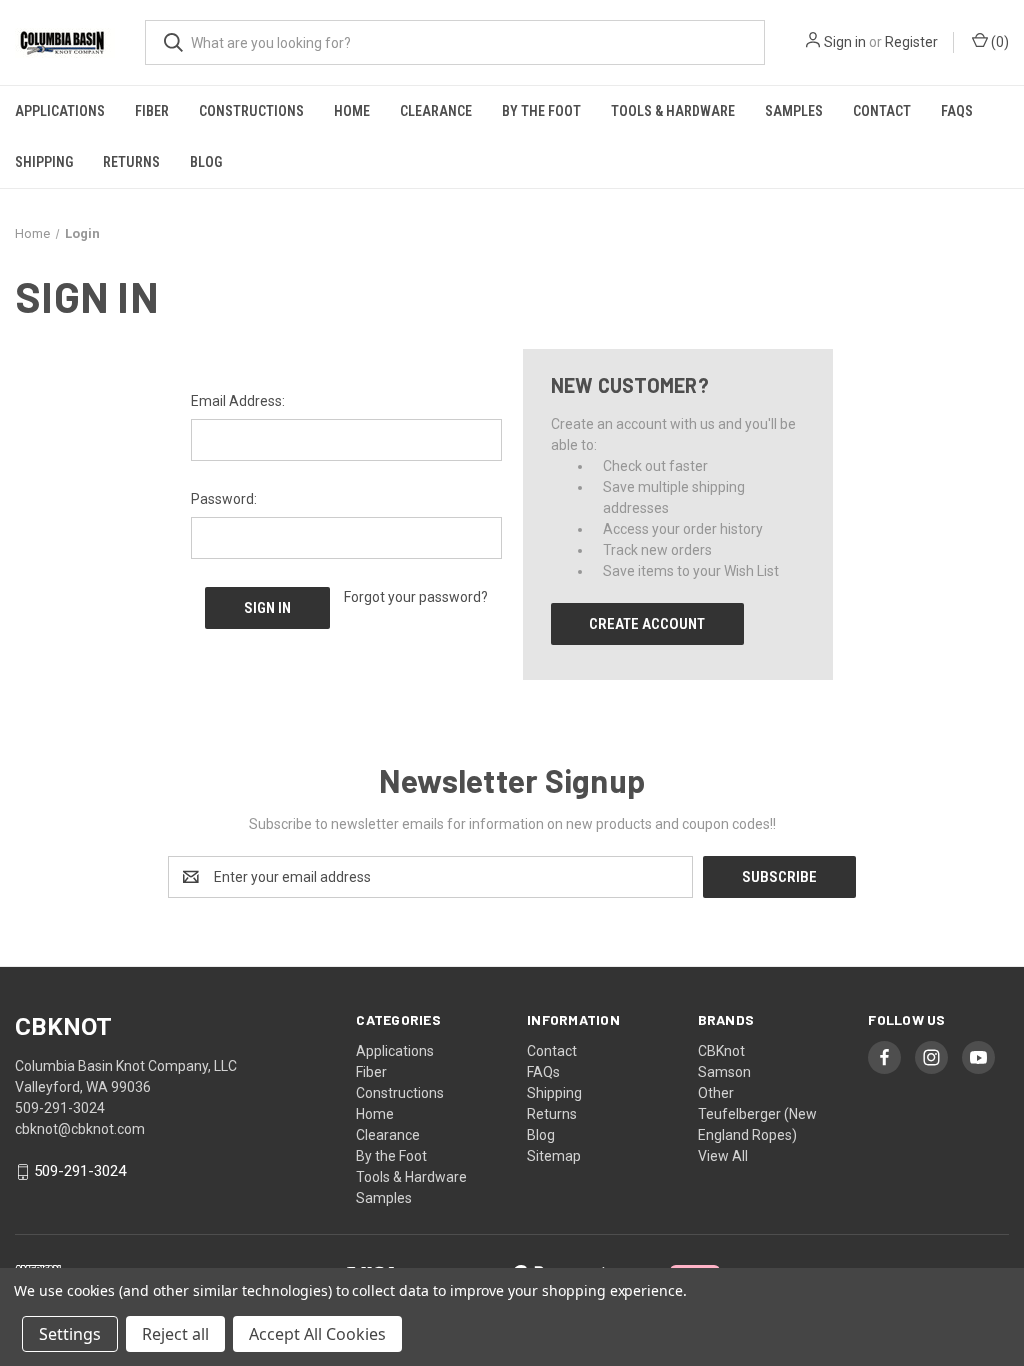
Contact (882, 111)
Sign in (845, 42)
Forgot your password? (416, 597)
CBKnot (721, 1051)
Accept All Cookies (317, 1334)
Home (352, 111)
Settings (70, 1334)
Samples (794, 111)
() (998, 42)
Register (911, 42)
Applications (60, 111)
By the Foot (541, 111)
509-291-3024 (80, 1172)
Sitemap (554, 1156)
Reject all (175, 1334)
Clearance (436, 111)
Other (716, 1093)
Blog (206, 162)
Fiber (152, 111)
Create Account (647, 624)
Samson (724, 1072)
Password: (224, 499)
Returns (131, 162)
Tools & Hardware (673, 111)
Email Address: (238, 401)
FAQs (957, 111)
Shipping (44, 162)
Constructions (251, 111)
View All (723, 1156)
